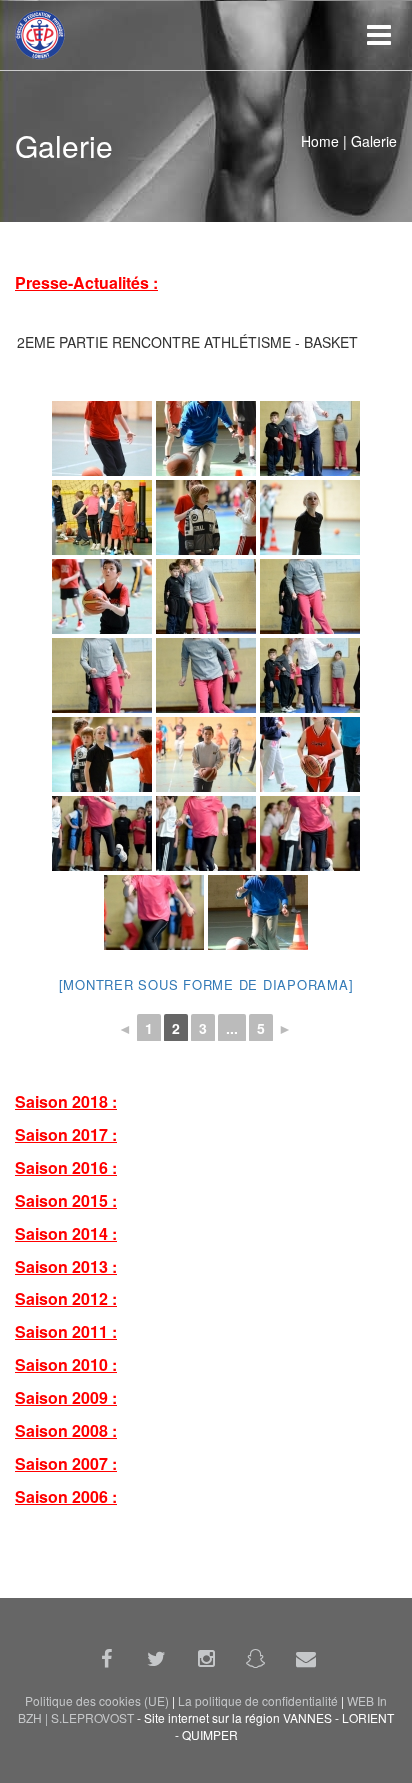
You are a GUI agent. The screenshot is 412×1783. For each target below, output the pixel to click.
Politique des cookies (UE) (97, 1700)
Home (320, 141)
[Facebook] (106, 1658)
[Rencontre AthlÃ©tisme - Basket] (102, 438)
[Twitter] (156, 1658)
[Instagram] (206, 1658)
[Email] (306, 1658)
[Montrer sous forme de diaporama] (206, 984)
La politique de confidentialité (258, 1700)
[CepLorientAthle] (256, 1658)
